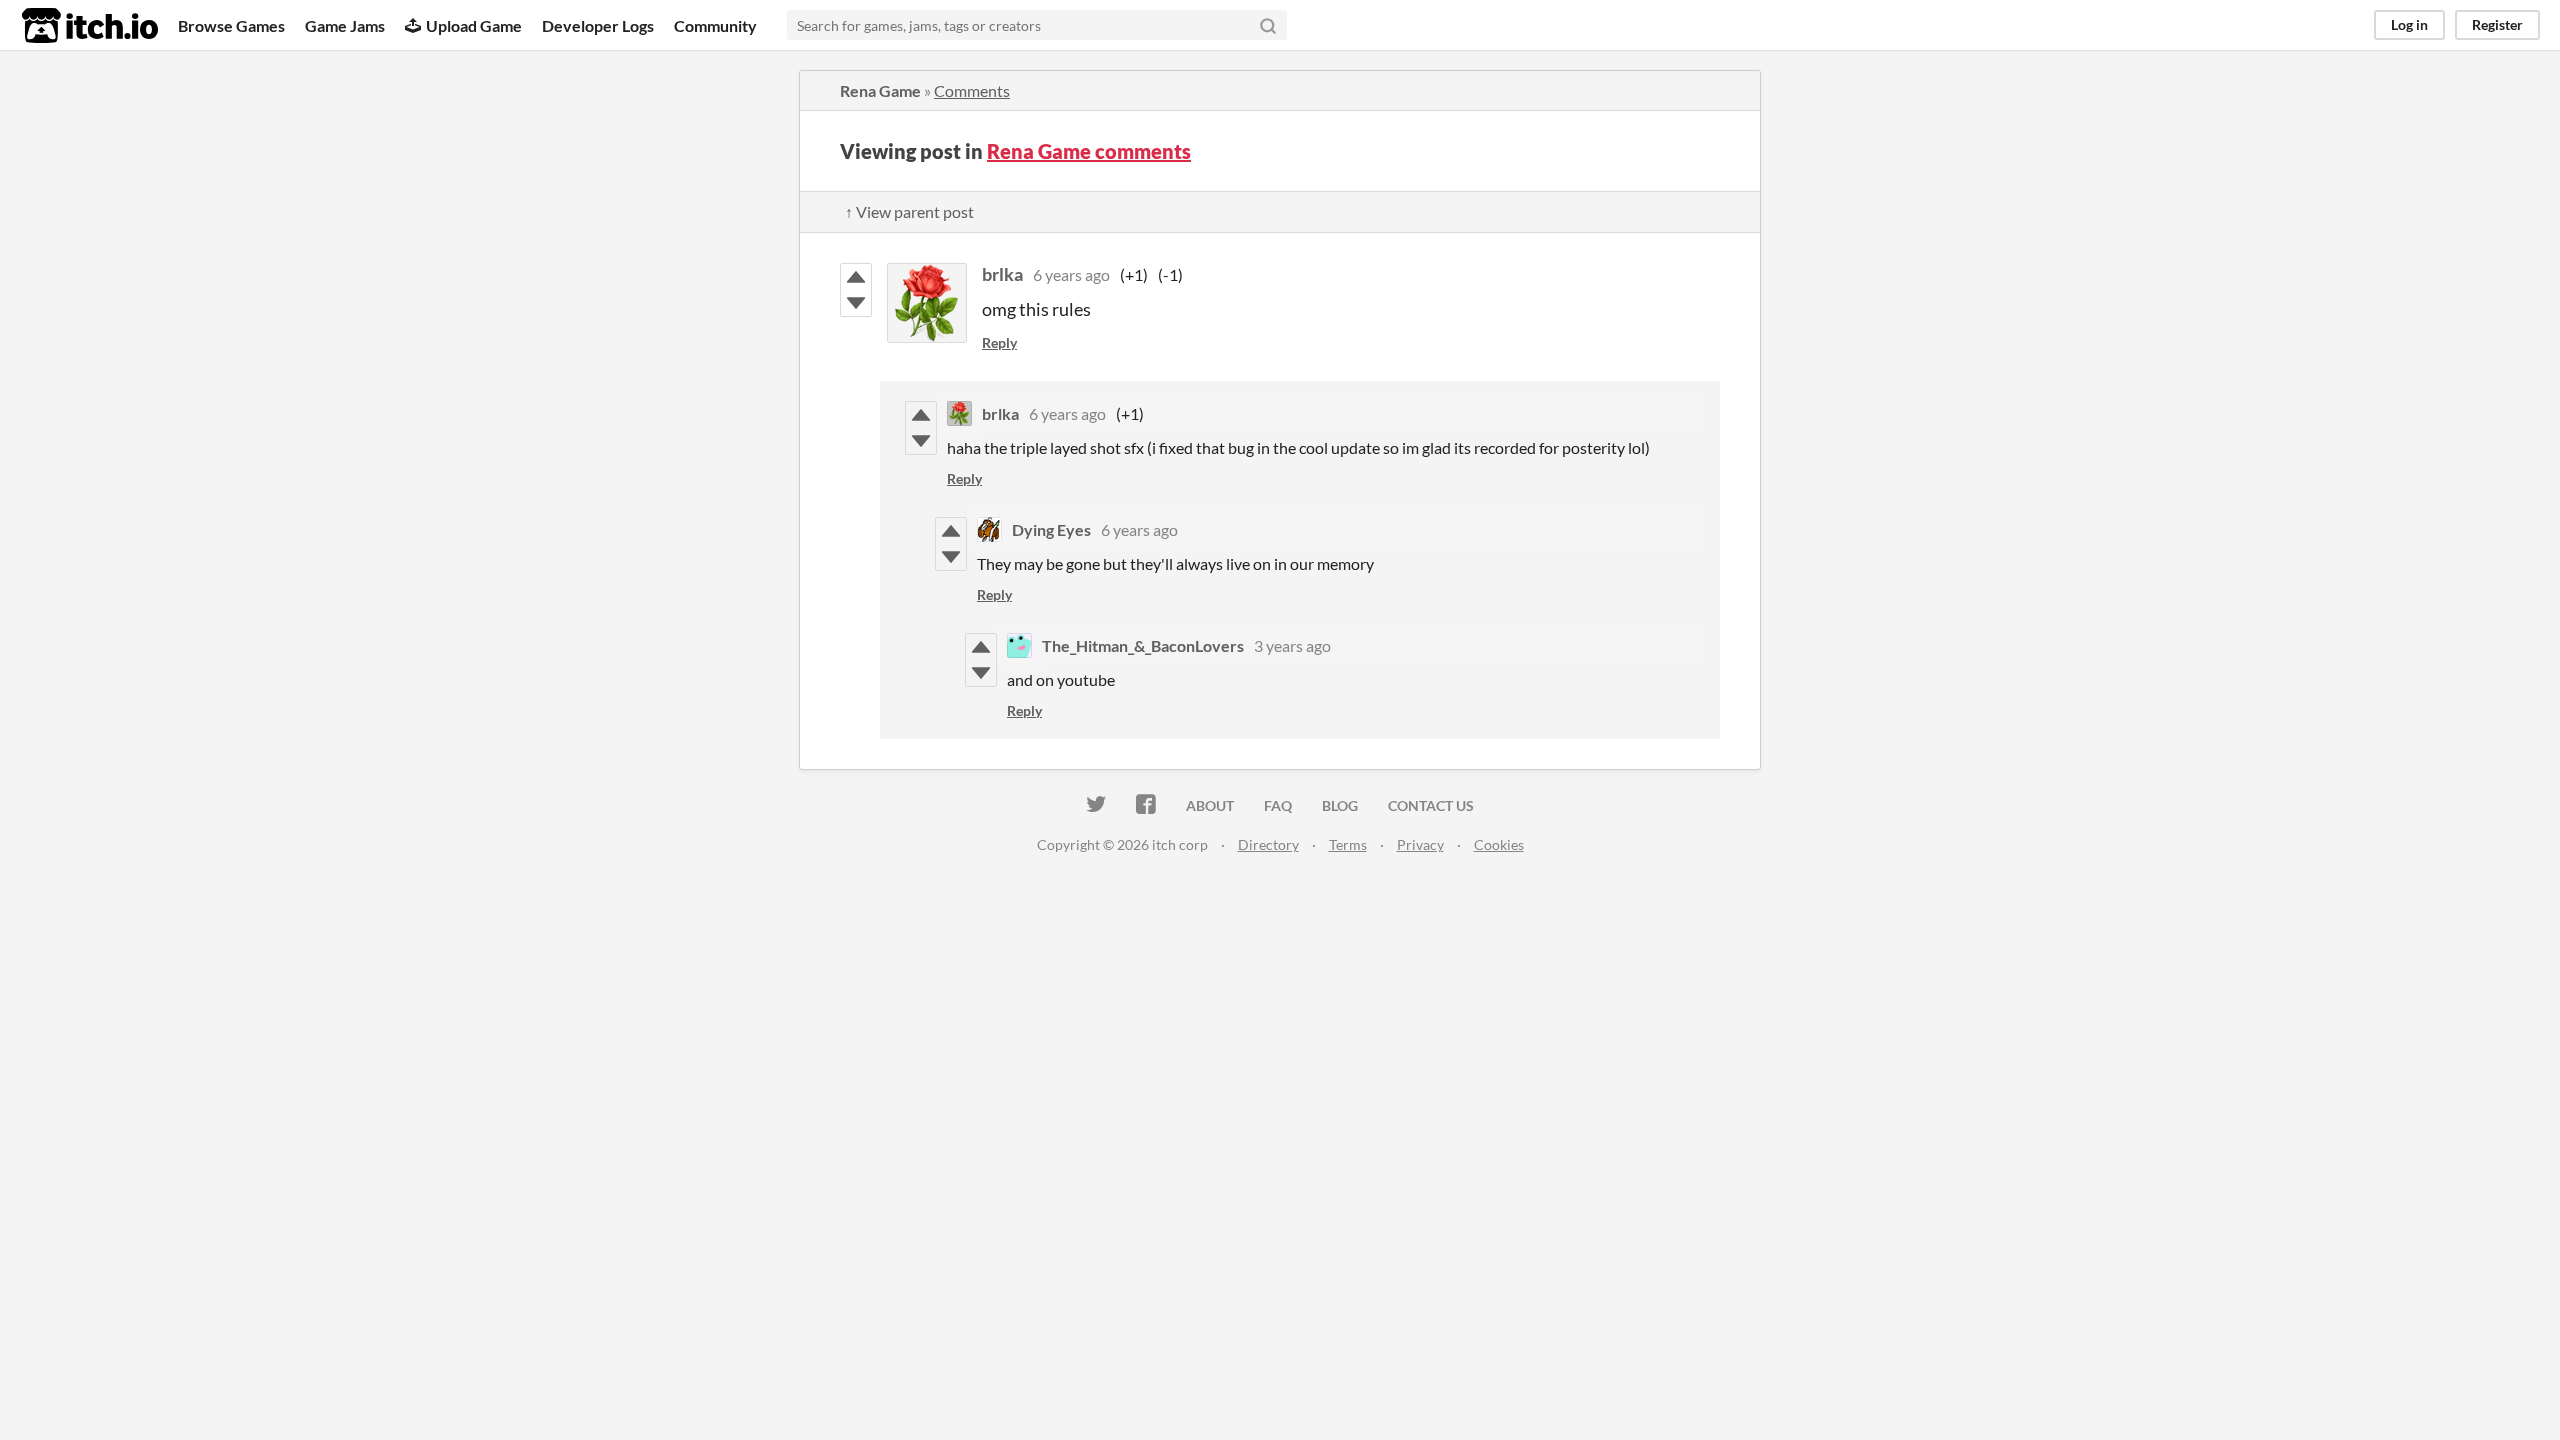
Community (715, 25)
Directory (1268, 844)
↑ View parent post (909, 211)
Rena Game (880, 90)
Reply (999, 342)
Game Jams (345, 25)
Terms (1348, 844)
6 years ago (1071, 274)
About (1210, 805)
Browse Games (231, 25)
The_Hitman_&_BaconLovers (1143, 645)
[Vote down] (856, 303)
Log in (2409, 24)
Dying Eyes (1051, 529)
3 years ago (1292, 645)
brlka (1002, 274)
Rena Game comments (1089, 151)
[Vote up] (856, 277)
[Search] (1268, 25)
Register (2497, 24)
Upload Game (474, 25)
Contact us (1431, 805)
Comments (972, 90)
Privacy (1420, 844)
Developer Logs (598, 25)
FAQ (1278, 805)
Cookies (1499, 844)
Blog (1340, 805)
